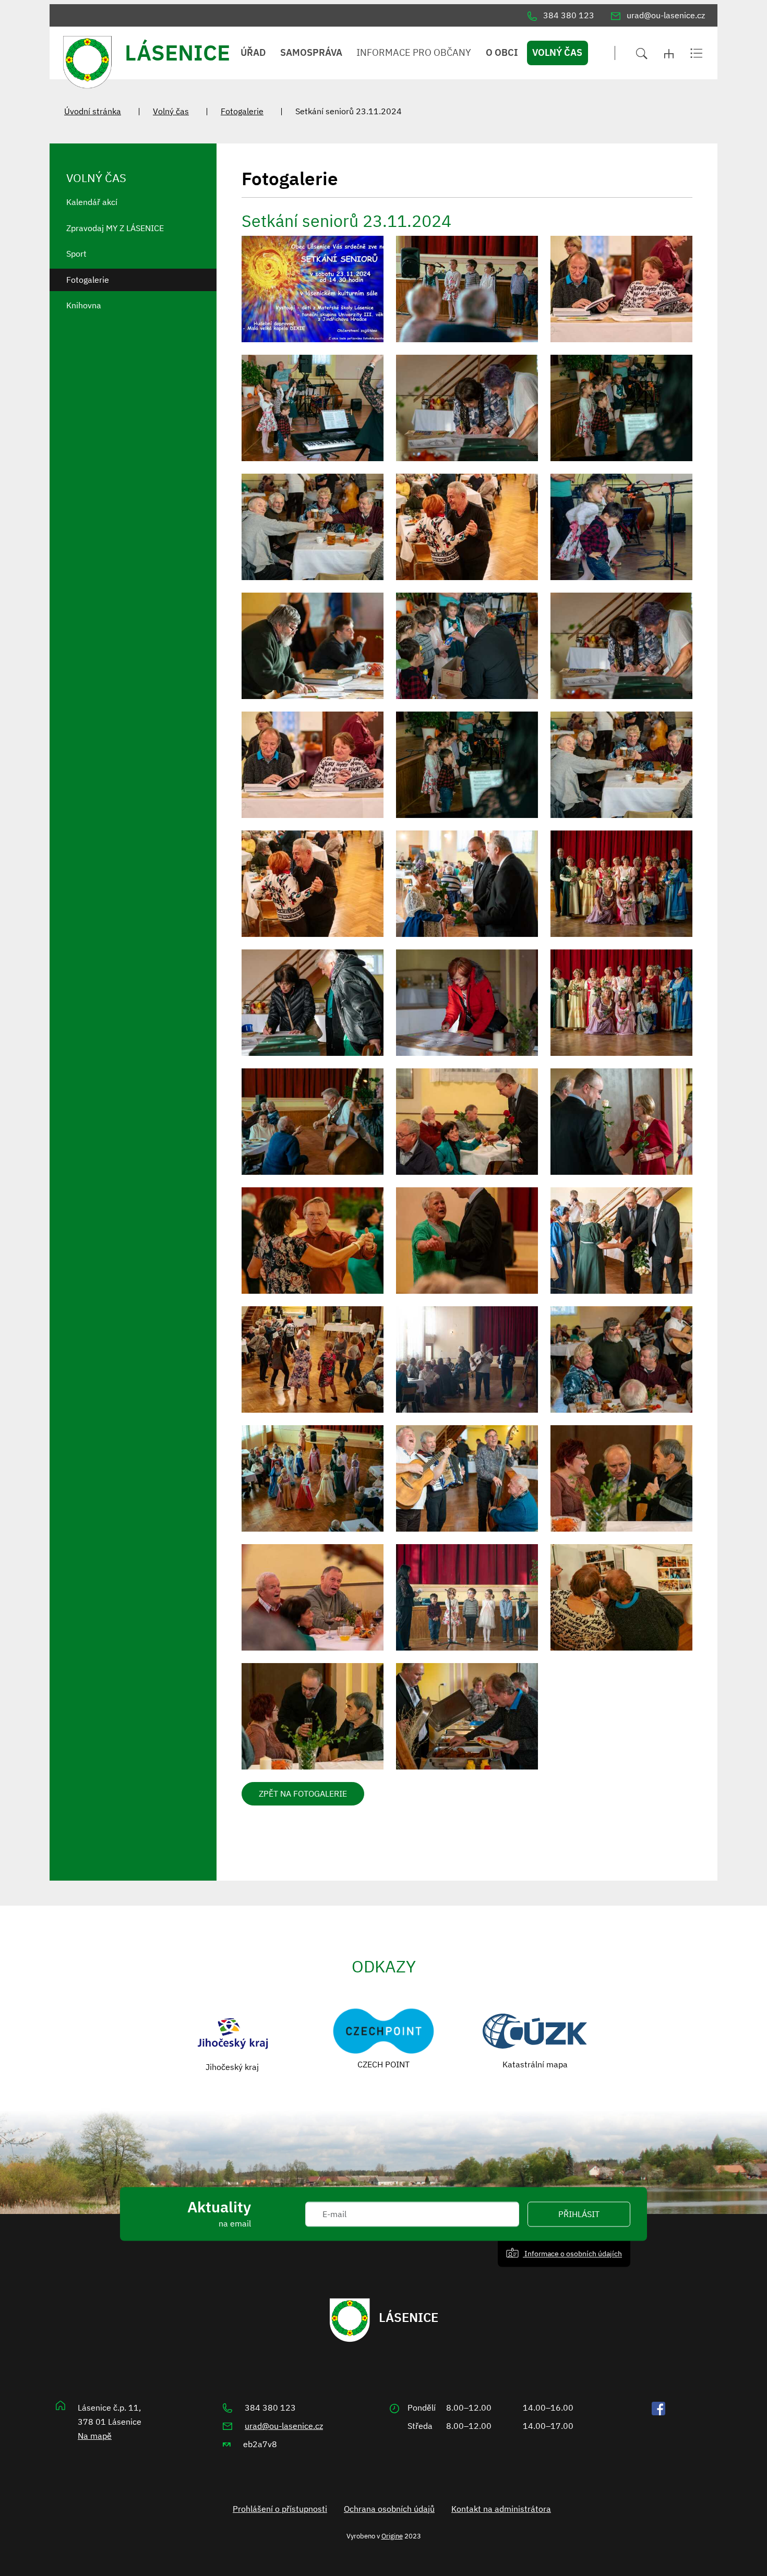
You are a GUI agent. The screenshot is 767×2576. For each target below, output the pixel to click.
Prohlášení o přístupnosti (280, 2509)
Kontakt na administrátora (501, 2509)
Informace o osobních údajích (572, 2253)
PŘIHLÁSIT (579, 2214)
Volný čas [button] (557, 52)
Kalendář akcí (92, 202)
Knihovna (84, 305)
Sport (76, 254)
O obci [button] (502, 52)
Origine (392, 2536)
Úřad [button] (253, 52)
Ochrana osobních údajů (389, 2509)
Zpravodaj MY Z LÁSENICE (115, 228)
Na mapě (95, 2436)
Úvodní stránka (93, 111)
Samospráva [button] (311, 52)
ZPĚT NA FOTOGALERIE (303, 1793)
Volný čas (171, 111)
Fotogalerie (242, 111)
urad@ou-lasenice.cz (284, 2426)
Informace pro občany (414, 52)
